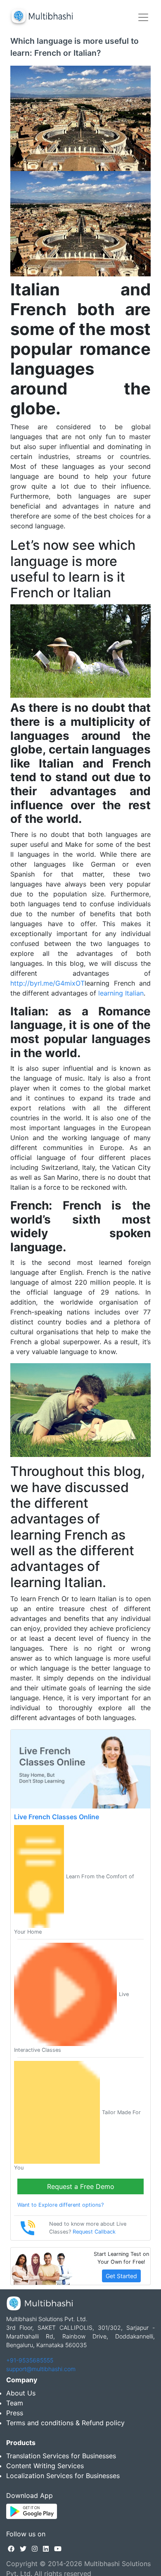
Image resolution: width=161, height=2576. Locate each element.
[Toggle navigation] (143, 17)
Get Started (121, 2276)
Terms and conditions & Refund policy (65, 2423)
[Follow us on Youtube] (58, 2549)
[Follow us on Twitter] (23, 2549)
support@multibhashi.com (41, 2369)
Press (15, 2413)
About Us (21, 2393)
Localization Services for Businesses (63, 2476)
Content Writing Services (45, 2466)
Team (15, 2403)
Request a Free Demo (81, 2186)
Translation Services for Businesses (61, 2456)
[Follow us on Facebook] (11, 2549)
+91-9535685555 (30, 2360)
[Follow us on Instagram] (35, 2549)
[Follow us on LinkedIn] (46, 2549)
